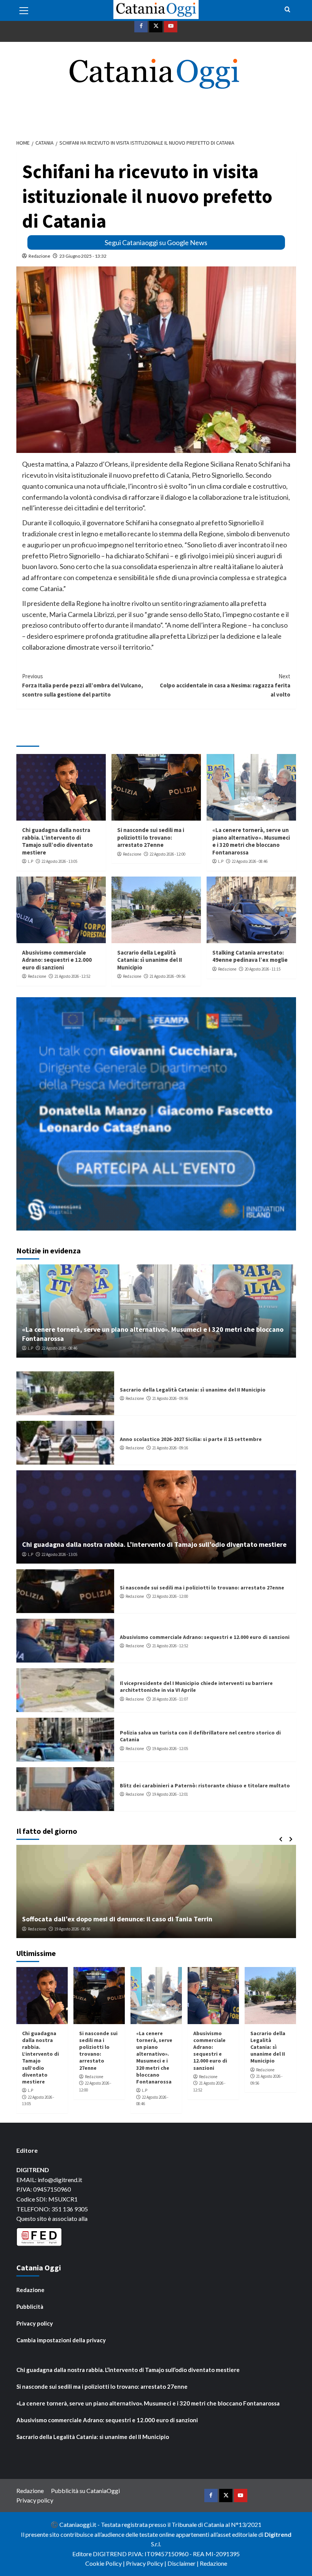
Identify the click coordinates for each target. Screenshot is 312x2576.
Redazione (39, 256)
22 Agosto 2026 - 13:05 (59, 861)
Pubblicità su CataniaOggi (85, 2491)
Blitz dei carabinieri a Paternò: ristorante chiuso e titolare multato (205, 1785)
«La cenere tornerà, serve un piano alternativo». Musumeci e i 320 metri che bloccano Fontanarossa (251, 841)
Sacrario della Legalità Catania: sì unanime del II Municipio (150, 960)
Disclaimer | (184, 2563)
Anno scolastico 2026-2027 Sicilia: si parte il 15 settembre (191, 1439)
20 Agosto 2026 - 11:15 (263, 969)
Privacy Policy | (147, 2563)
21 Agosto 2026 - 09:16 (170, 1448)
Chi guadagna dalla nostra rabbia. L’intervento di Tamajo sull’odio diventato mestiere (57, 841)
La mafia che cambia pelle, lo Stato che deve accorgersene (112, 1919)
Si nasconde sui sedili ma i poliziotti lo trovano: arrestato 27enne (151, 837)
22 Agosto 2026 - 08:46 (250, 861)
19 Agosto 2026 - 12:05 (170, 1749)
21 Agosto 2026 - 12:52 (72, 976)
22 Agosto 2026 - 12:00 (167, 854)
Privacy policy (35, 2323)
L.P (30, 861)
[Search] (287, 10)
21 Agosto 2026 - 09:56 (167, 976)
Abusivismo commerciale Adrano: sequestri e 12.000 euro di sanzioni (57, 960)
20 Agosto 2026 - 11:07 (170, 1699)
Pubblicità (30, 2307)
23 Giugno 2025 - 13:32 (83, 256)
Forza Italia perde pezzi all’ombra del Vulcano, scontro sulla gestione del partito (83, 685)
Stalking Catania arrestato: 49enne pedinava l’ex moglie (250, 956)
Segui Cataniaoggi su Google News (156, 242)
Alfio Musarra (39, 1929)
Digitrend (278, 2534)
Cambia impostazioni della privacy (61, 2340)
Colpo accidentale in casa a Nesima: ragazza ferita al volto (225, 685)
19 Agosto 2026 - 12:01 (170, 1794)
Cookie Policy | (106, 2563)
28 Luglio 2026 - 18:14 (77, 1929)
